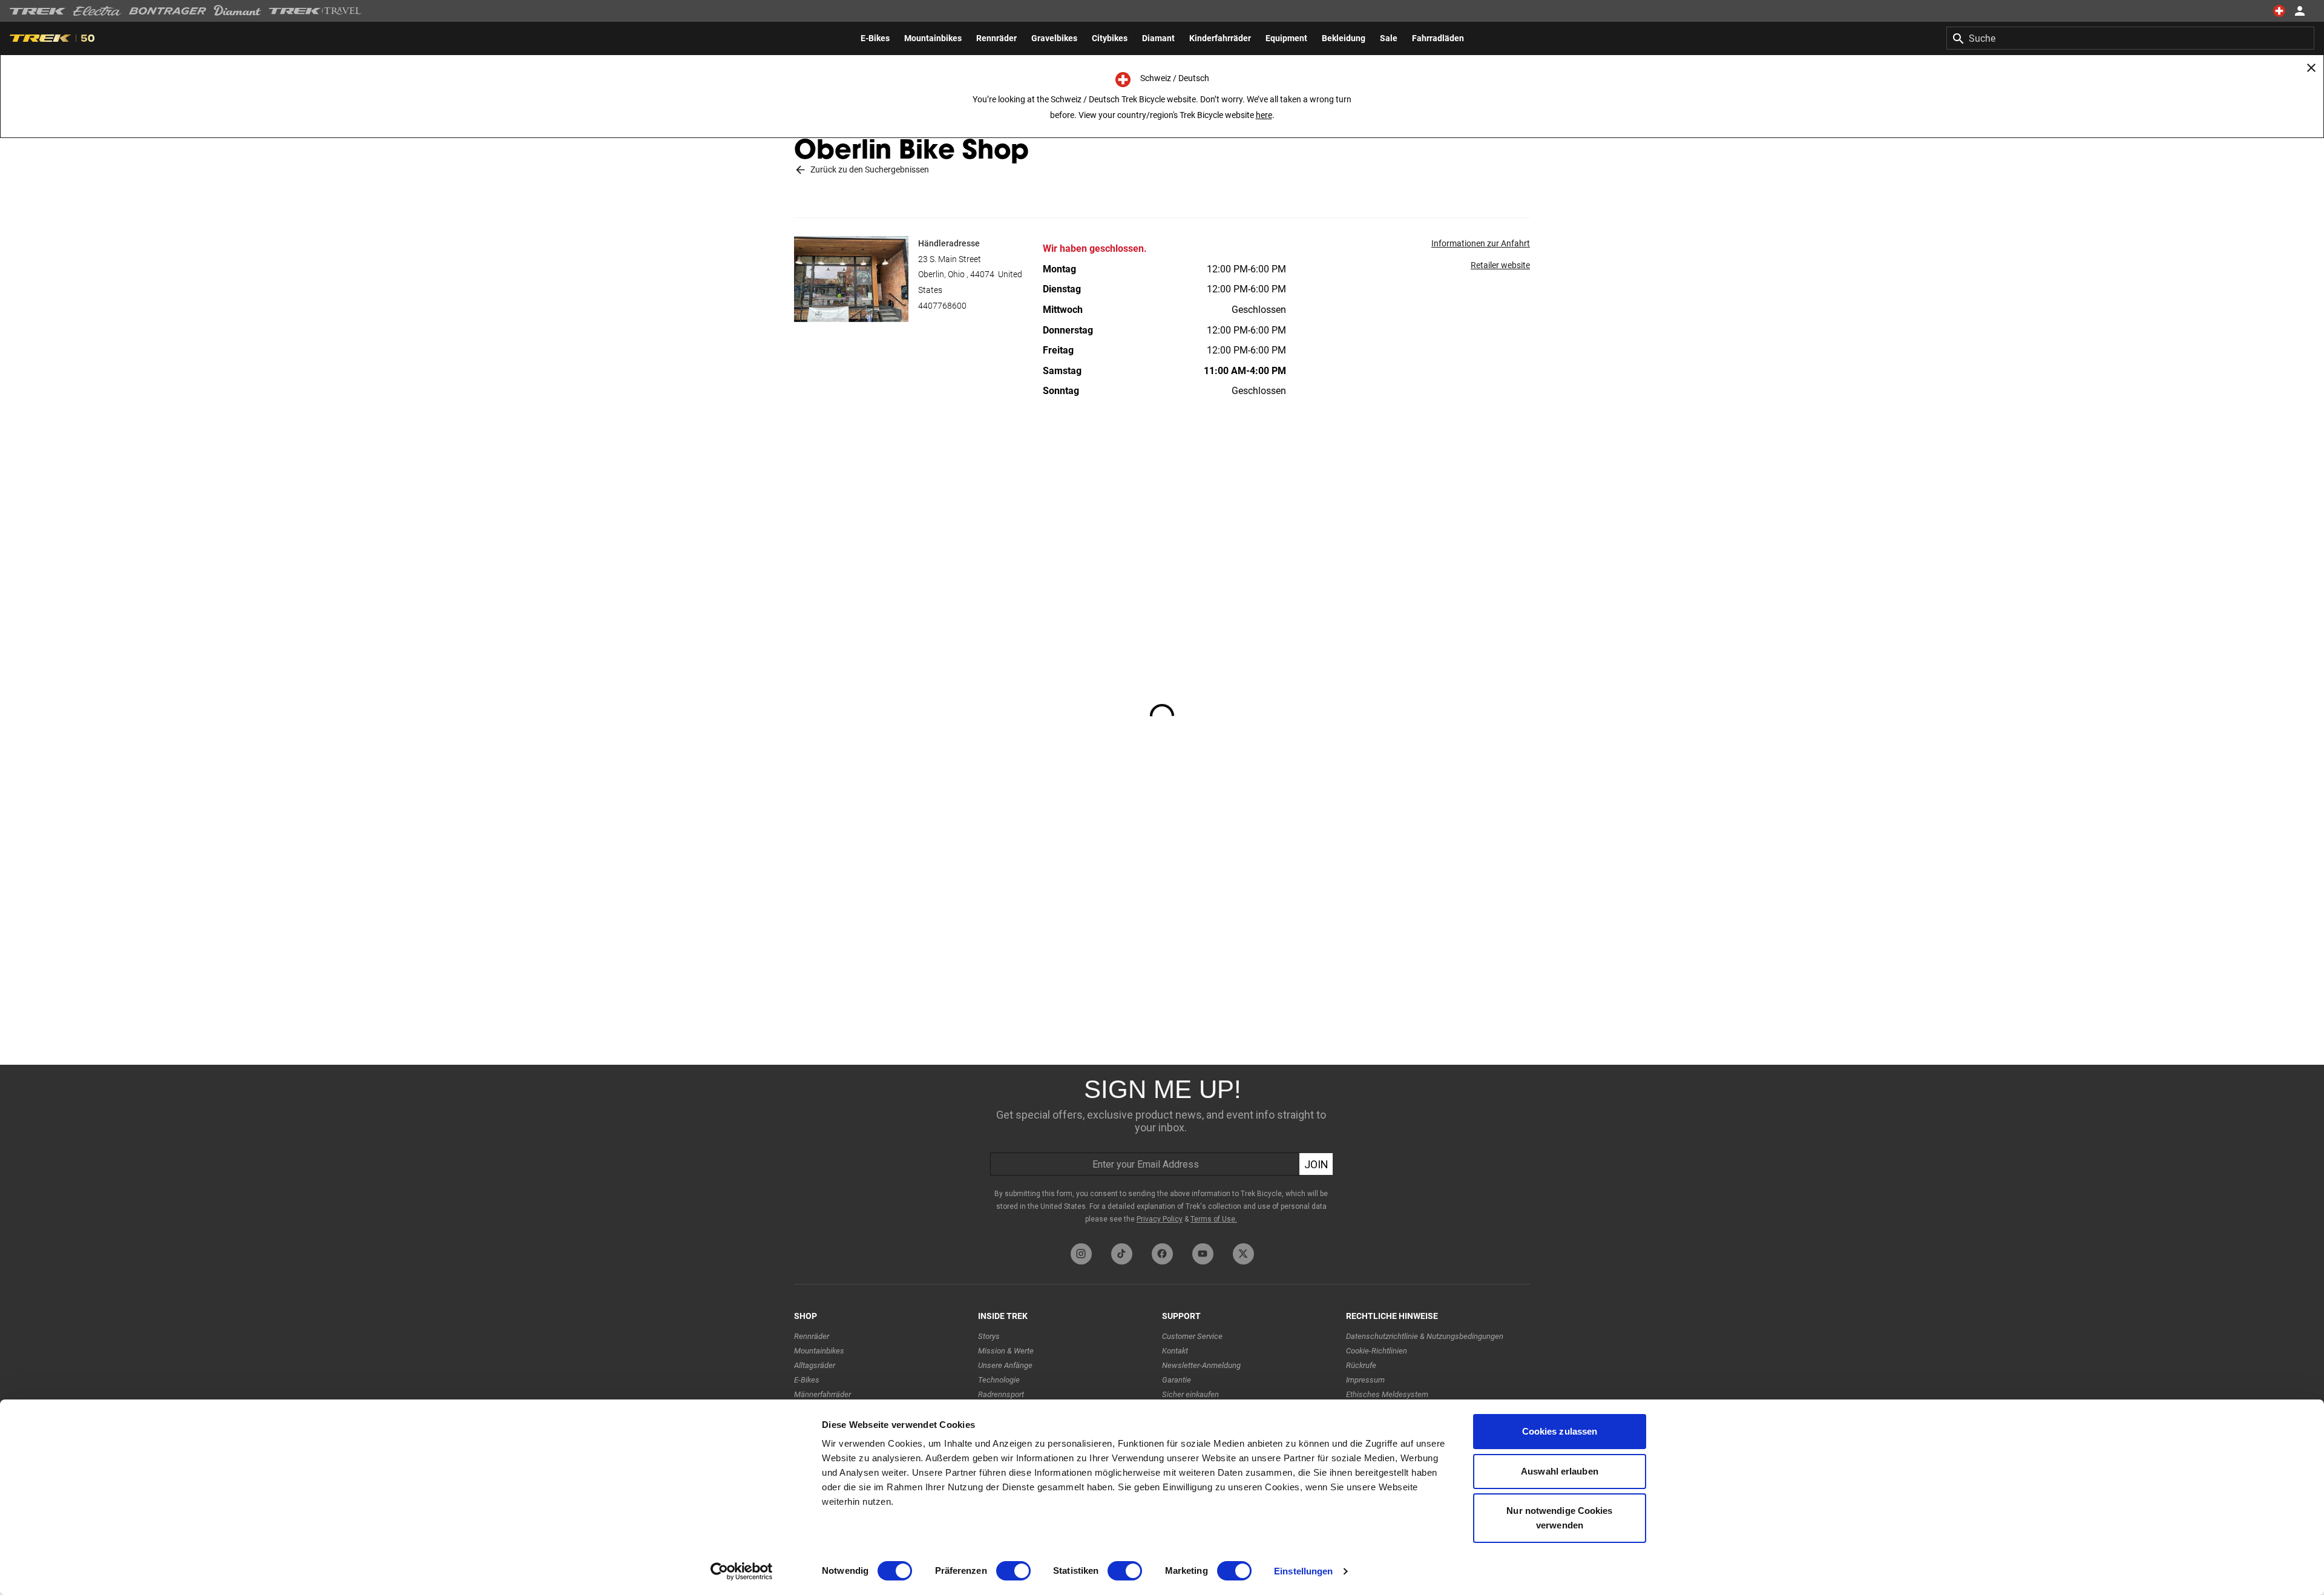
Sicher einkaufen (1190, 1394)
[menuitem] (875, 38)
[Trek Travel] (315, 11)
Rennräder (812, 1336)
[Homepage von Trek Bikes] (38, 11)
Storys (989, 1336)
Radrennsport (1001, 1394)
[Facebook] (1162, 1254)
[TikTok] (1122, 1254)
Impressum (1365, 1380)
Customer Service (1192, 1336)
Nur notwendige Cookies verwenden (1559, 1518)
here (1264, 115)
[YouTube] (1203, 1254)
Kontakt (1175, 1351)
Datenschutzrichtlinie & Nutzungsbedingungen (1425, 1336)
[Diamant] (238, 11)
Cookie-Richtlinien (1377, 1351)
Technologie (999, 1380)
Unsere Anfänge (1005, 1365)
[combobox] (2130, 38)
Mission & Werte (1006, 1351)
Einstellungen (1303, 1571)
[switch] (1013, 1571)
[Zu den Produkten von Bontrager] (168, 11)
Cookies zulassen (1560, 1431)
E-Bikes (807, 1380)
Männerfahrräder (822, 1394)
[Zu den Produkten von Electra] (97, 11)
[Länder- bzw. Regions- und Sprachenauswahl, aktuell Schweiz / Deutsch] (2279, 11)
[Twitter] (1243, 1254)
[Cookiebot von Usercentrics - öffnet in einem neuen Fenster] (742, 1571)
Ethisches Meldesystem (1387, 1394)
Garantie (1177, 1380)
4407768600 (942, 306)
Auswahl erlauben (1560, 1471)
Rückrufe (1361, 1365)
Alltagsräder (815, 1365)
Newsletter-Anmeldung (1201, 1365)
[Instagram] (1081, 1254)
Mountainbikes (819, 1351)
